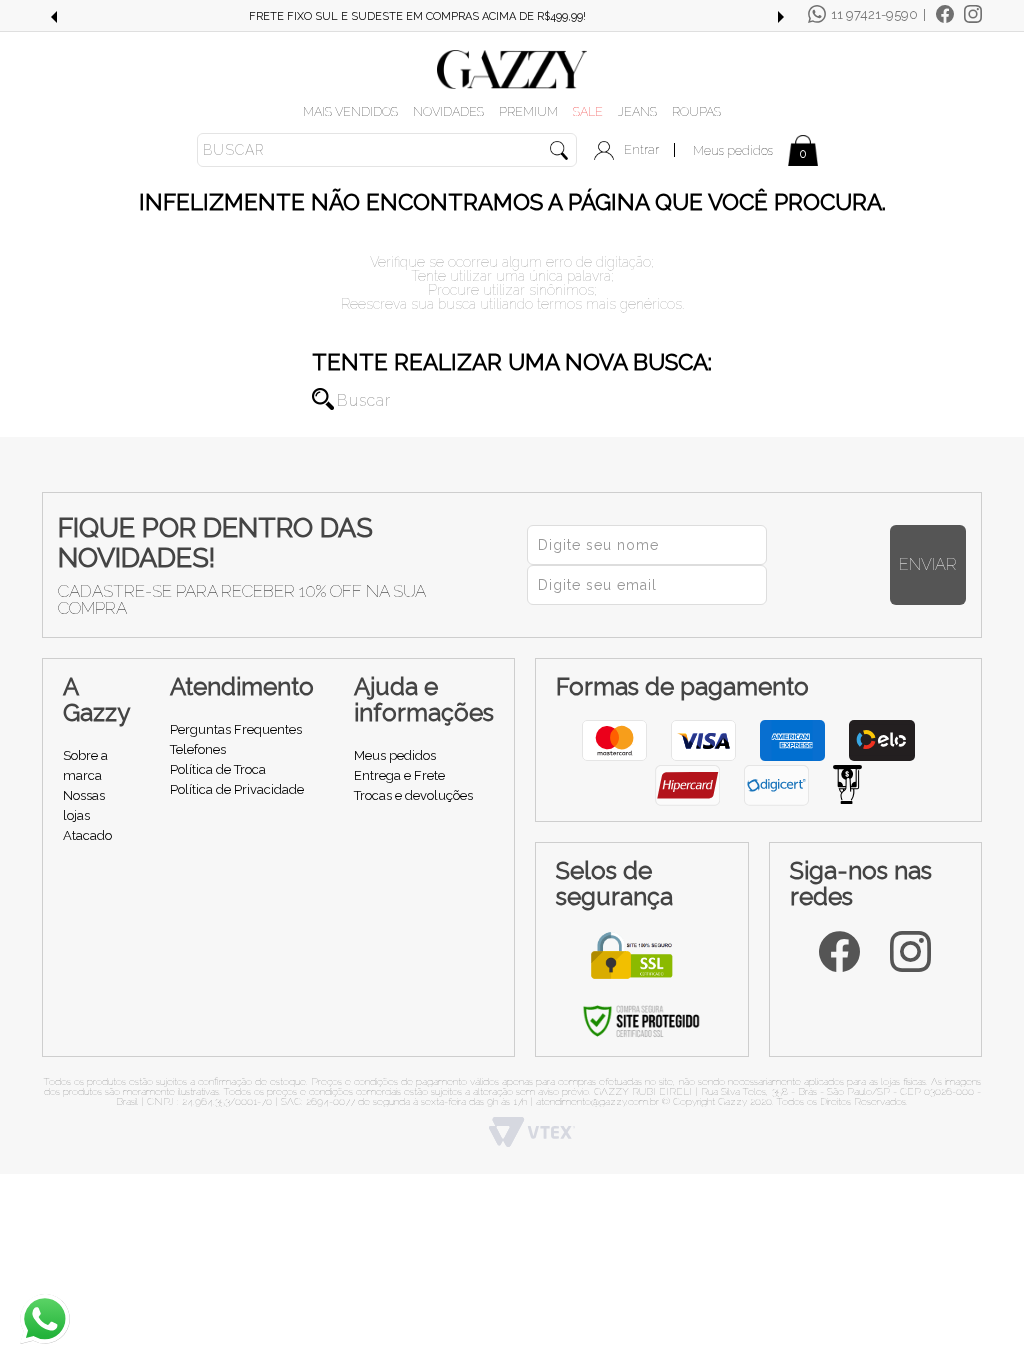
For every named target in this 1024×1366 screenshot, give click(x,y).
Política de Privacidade (237, 789)
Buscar (323, 399)
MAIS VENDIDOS (350, 111)
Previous (53, 17)
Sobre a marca (85, 765)
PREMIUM (528, 111)
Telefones (198, 749)
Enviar (928, 564)
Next (781, 17)
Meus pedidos (733, 150)
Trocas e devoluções (413, 795)
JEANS (637, 111)
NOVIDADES (448, 111)
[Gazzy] (512, 68)
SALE (588, 111)
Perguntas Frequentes (236, 729)
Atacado (87, 835)
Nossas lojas (84, 805)
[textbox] (387, 150)
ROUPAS (696, 111)
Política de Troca (218, 769)
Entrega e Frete (399, 775)
